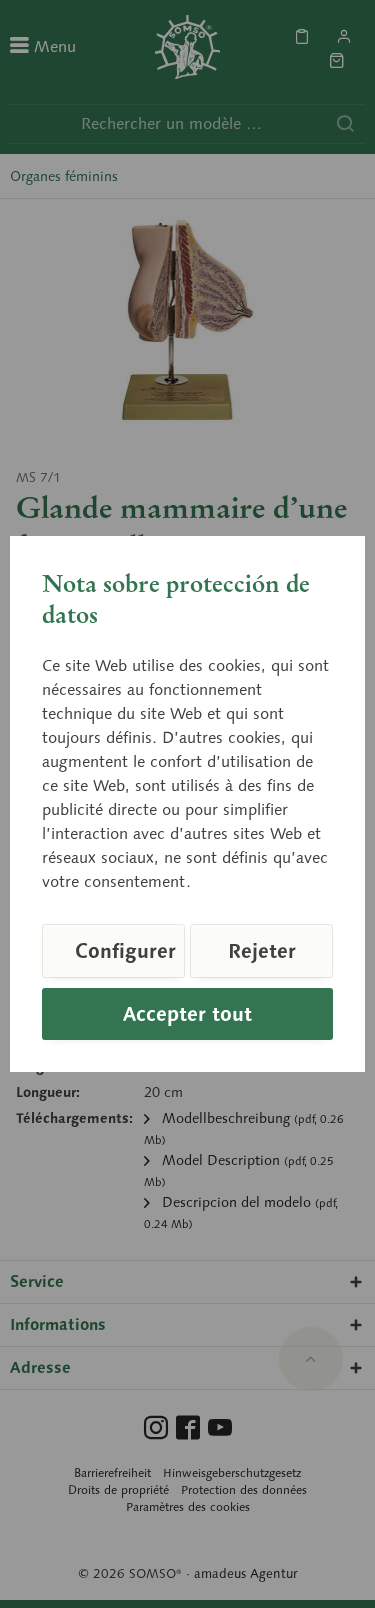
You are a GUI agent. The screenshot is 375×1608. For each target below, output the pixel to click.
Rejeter (262, 951)
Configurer (125, 951)
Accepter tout (187, 1014)
